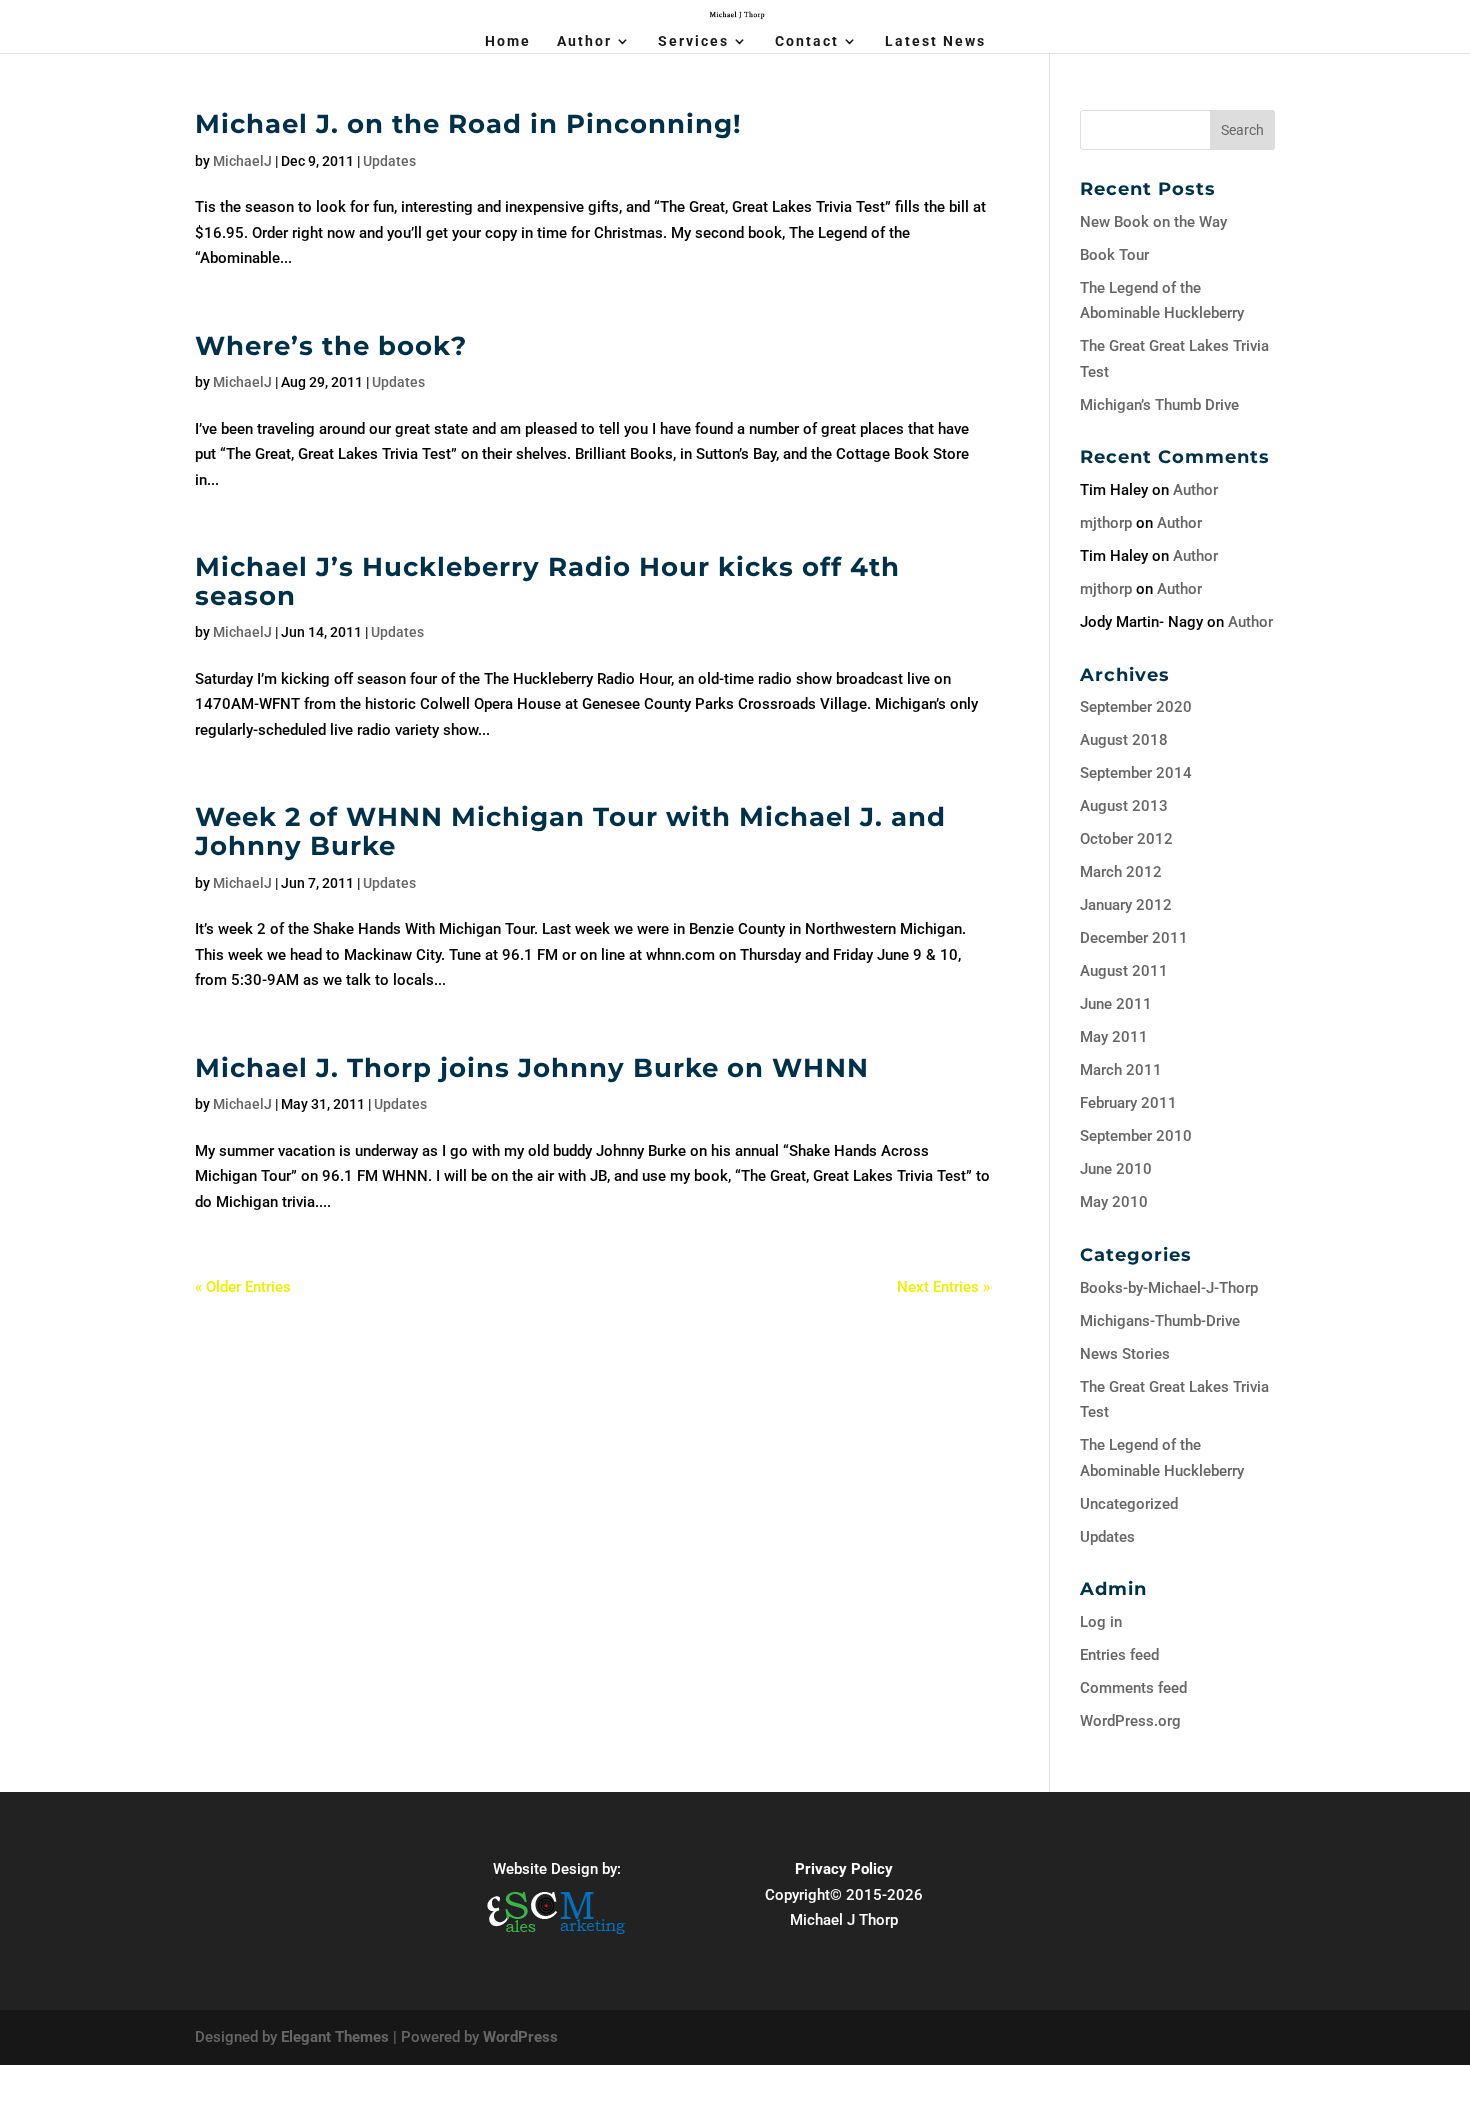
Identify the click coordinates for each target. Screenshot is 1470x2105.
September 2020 (1136, 707)
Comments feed (1133, 1688)
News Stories (1125, 1354)
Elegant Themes (335, 2037)
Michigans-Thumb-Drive (1160, 1321)
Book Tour (1114, 255)
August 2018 (1124, 740)
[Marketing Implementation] (557, 1937)
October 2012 (1126, 839)
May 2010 (1114, 1202)
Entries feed (1119, 1655)
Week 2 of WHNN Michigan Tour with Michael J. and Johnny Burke (570, 831)
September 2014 (1136, 773)
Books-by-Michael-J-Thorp (1169, 1288)
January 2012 (1126, 905)
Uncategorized (1129, 1504)
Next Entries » (943, 1287)
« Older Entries (243, 1287)
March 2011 (1121, 1070)
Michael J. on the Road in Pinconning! (468, 124)
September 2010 (1136, 1136)
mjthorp (1106, 523)
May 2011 (1114, 1037)
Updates (389, 161)
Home (508, 41)
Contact (807, 41)
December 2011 (1134, 938)
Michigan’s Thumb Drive (1159, 405)
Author (584, 41)
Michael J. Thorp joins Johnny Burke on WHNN (532, 1068)
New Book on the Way (1153, 222)
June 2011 (1116, 1004)
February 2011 (1128, 1103)
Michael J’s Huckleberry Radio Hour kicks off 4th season (547, 581)
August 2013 (1124, 806)
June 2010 (1116, 1169)
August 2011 (1124, 971)
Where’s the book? (331, 346)
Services (693, 41)
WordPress (520, 2037)
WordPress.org (1130, 1721)
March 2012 (1121, 872)
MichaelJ (242, 161)
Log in (1101, 1622)
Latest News (935, 41)
